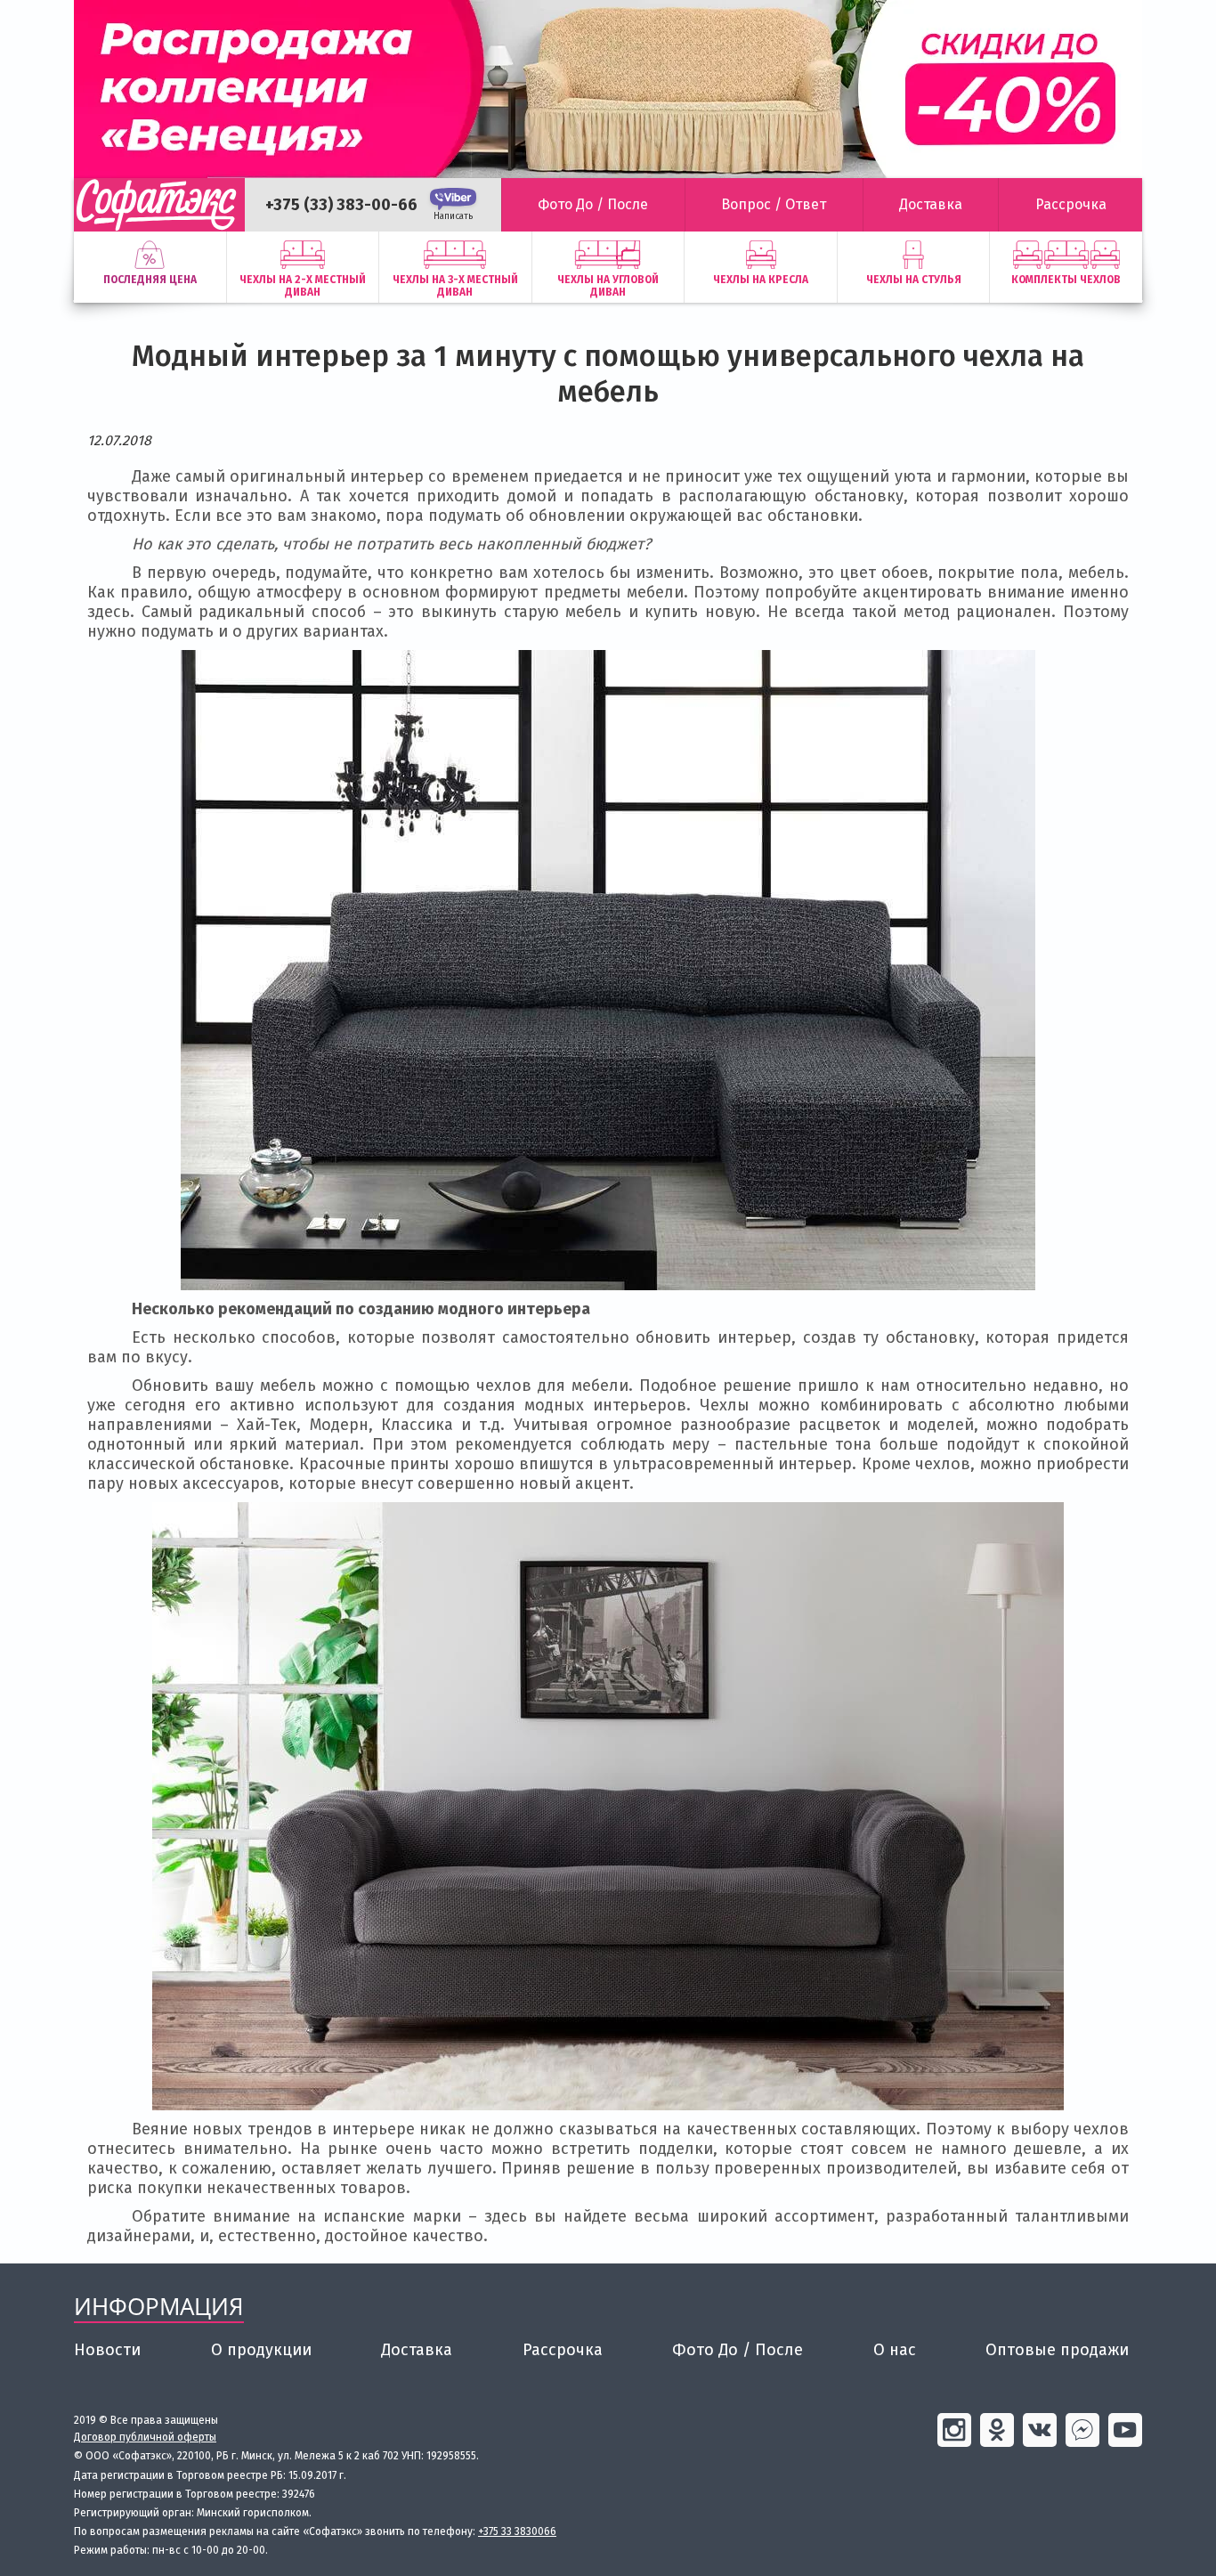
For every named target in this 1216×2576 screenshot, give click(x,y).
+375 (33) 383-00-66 (341, 205)
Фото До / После (738, 2350)
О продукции (261, 2350)
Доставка (417, 2350)
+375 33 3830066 (517, 2531)
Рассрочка (563, 2350)
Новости (107, 2350)
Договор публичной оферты (145, 2437)
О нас (895, 2350)
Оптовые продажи (1057, 2350)
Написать (453, 216)
